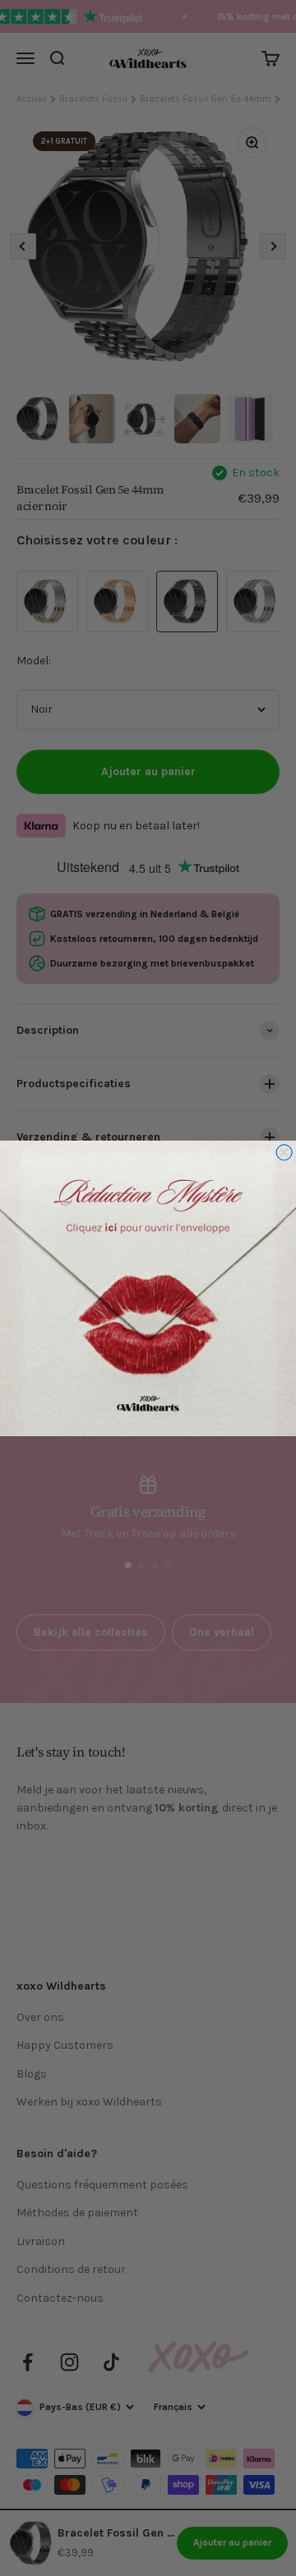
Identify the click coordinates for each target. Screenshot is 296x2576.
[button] (148, 1288)
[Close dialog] (284, 1152)
